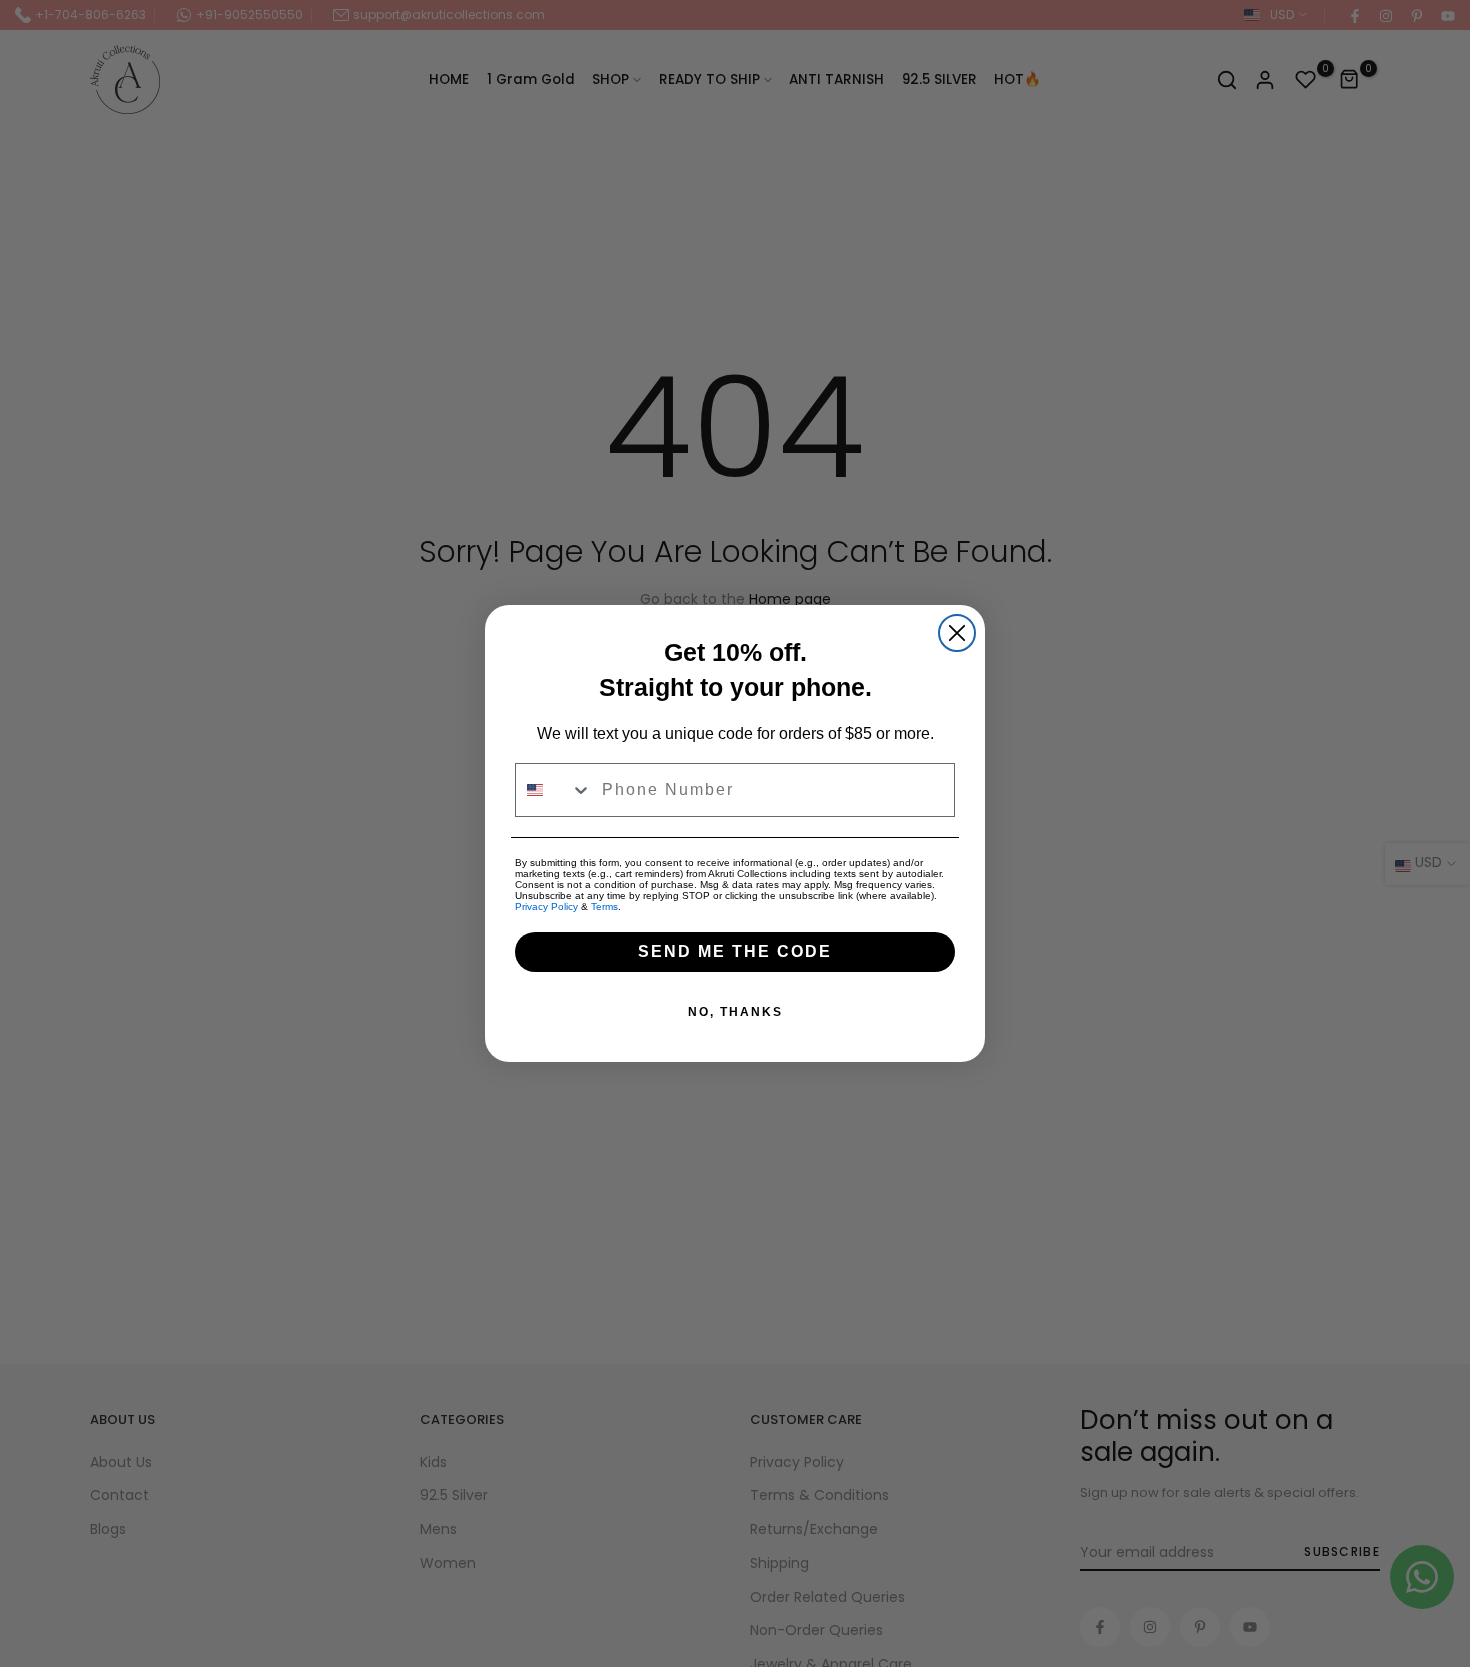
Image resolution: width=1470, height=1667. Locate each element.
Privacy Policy (546, 906)
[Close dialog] (957, 633)
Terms (604, 906)
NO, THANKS (735, 1012)
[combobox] (554, 790)
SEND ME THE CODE (735, 951)
